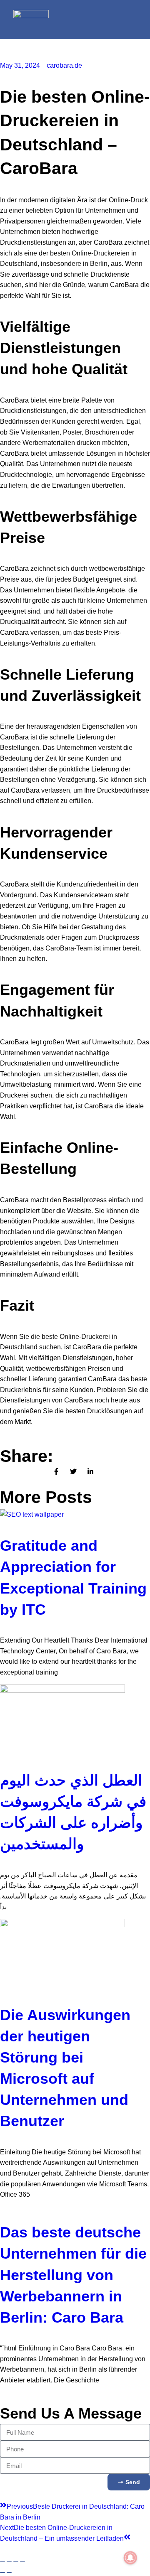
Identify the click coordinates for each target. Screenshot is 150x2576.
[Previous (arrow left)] (2, 2573)
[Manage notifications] (130, 2558)
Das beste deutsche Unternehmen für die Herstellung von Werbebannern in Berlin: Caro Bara (73, 2275)
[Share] (16, 2562)
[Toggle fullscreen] (9, 2562)
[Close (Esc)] (22, 2562)
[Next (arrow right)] (9, 2573)
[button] (121, 19)
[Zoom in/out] (2, 2562)
